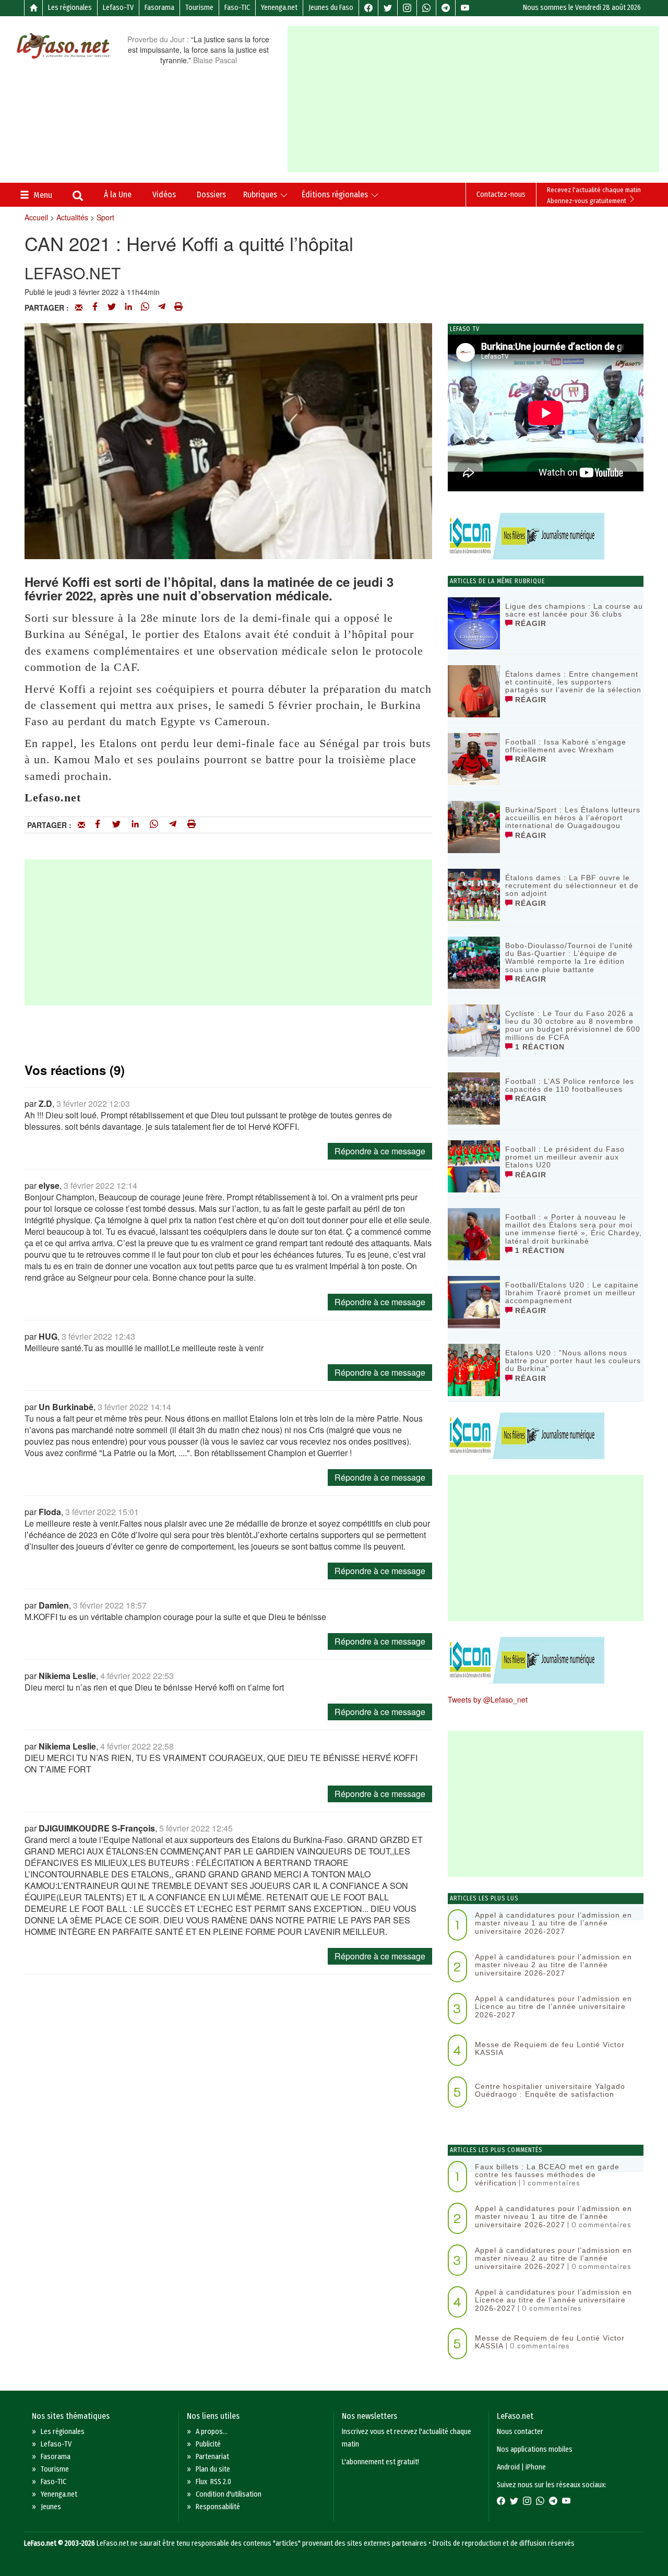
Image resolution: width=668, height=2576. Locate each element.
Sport (105, 217)
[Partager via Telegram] (162, 308)
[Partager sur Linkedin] (128, 308)
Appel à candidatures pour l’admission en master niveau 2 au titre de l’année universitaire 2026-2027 (553, 1965)
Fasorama (159, 8)
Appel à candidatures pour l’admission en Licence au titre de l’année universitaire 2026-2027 (553, 2007)
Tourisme (199, 8)
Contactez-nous (501, 194)
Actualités (72, 217)
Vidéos (164, 194)
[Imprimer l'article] (178, 308)
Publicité (208, 2444)
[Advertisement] (478, 99)
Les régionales (70, 8)
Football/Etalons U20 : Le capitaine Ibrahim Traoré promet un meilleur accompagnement (572, 1293)
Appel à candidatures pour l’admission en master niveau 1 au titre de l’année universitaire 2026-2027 (553, 1923)
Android (508, 2467)
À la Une (118, 194)
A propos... (212, 2432)
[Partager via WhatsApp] (145, 308)
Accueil (36, 217)
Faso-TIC (237, 8)
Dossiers (211, 194)
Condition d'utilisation (229, 2494)
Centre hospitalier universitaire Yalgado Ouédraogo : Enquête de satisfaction (550, 2090)
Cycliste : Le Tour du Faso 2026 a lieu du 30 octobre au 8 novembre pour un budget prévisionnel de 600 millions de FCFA (573, 1025)
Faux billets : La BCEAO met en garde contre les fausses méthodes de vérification (547, 2175)
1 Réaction (539, 1047)
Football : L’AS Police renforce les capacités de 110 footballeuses (570, 1085)
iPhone (536, 2467)
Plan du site (213, 2469)
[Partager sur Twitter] (112, 308)
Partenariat (212, 2457)
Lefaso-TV (118, 8)
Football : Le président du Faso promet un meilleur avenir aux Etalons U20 (565, 1157)
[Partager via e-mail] (79, 308)
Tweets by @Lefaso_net (488, 1699)
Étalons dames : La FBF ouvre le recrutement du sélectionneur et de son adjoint (572, 886)
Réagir (529, 623)
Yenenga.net (279, 8)
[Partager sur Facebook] (95, 308)
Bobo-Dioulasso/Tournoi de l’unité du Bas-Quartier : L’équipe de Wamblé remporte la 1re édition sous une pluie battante (569, 958)
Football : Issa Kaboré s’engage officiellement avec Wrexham (566, 746)
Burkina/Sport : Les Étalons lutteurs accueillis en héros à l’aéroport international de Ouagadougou (573, 818)
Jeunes (51, 2507)
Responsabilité (218, 2507)
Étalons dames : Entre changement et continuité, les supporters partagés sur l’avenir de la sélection (573, 682)
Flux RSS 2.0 (213, 2482)
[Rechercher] (78, 197)
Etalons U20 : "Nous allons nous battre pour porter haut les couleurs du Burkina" (573, 1361)
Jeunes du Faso (331, 8)
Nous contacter (520, 2432)
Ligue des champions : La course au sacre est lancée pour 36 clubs (574, 610)
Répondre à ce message (380, 1151)
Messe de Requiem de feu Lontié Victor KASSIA (550, 2048)
